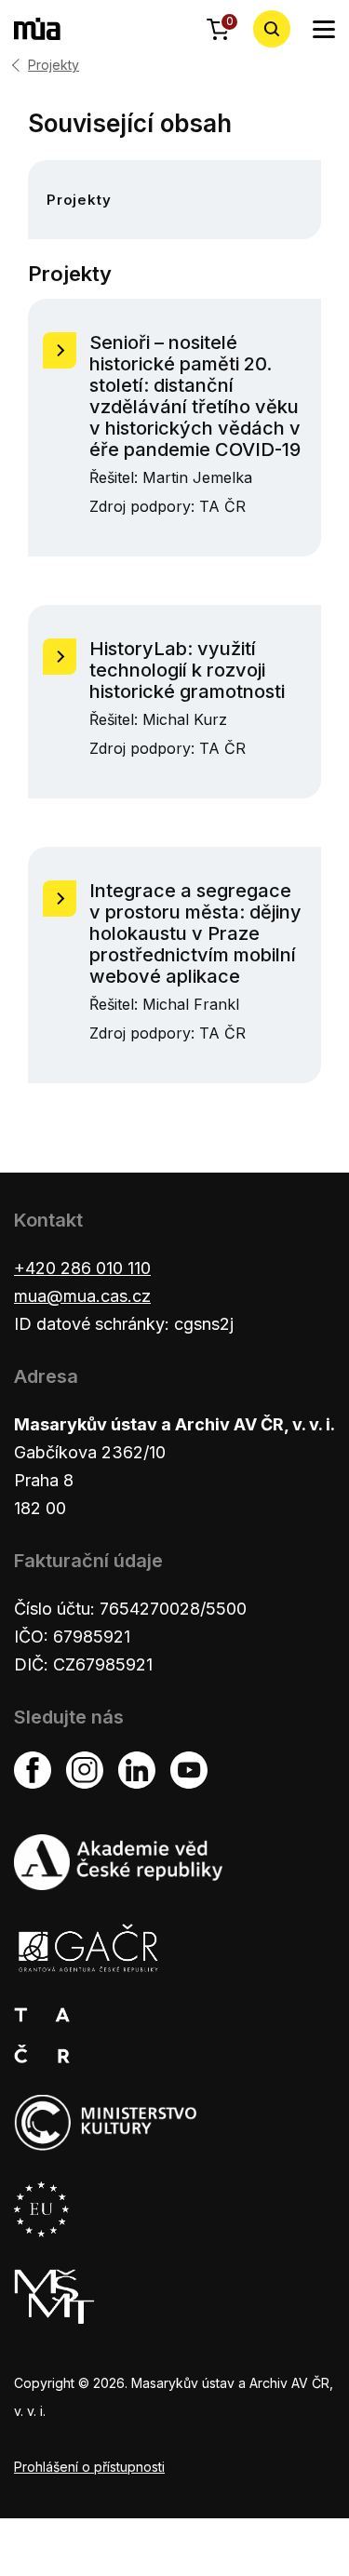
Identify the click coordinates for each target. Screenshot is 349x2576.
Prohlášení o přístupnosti (89, 2467)
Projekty (54, 65)
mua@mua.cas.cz (82, 1296)
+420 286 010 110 (82, 1268)
